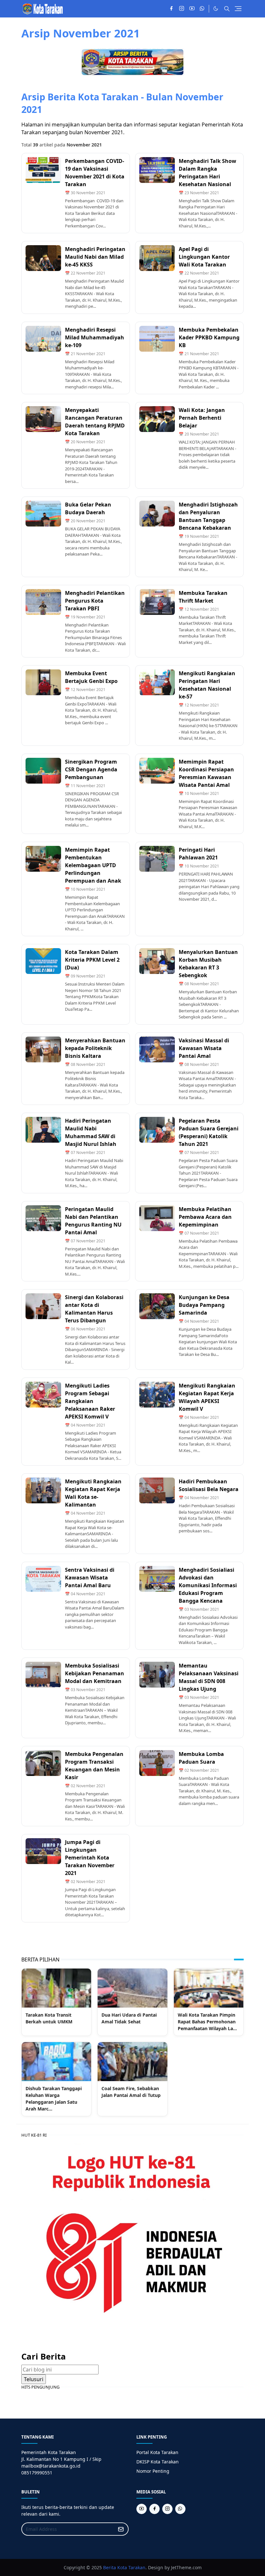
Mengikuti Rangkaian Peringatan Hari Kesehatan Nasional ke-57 (207, 685)
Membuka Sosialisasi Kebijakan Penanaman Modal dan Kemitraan (95, 1673)
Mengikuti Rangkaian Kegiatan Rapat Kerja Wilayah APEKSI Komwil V (207, 1397)
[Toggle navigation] (238, 9)
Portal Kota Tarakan (157, 2452)
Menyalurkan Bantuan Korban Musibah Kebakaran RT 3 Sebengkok (208, 964)
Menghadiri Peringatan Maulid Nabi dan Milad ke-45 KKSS (95, 257)
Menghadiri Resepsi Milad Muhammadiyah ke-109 (95, 337)
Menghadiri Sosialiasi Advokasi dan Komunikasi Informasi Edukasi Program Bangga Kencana (208, 1585)
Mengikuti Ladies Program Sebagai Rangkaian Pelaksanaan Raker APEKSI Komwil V (90, 1401)
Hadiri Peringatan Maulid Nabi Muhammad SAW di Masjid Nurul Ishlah (91, 1132)
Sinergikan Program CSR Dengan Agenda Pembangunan (91, 769)
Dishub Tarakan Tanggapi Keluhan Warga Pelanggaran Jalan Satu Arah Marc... (54, 2099)
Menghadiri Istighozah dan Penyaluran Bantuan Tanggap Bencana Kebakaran (208, 516)
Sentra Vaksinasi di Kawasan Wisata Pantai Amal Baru (90, 1578)
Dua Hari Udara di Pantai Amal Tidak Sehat (129, 2018)
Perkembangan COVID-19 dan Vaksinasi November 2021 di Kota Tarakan (95, 173)
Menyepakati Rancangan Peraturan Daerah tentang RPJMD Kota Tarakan (95, 422)
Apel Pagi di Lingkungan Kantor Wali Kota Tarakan (204, 257)
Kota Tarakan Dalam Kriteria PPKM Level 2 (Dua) (92, 960)
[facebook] (171, 9)
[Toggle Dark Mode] (216, 9)
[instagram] (182, 9)
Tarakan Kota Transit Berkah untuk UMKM (49, 2018)
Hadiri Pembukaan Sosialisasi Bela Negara (209, 1485)
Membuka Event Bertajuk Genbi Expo (91, 677)
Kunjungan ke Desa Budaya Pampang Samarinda (204, 1305)
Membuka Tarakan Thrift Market (203, 597)
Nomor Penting (153, 2471)
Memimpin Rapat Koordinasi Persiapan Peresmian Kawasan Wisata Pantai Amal (206, 773)
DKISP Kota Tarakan (158, 2462)
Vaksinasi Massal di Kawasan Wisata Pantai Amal (204, 1048)
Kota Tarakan (131, 2567)
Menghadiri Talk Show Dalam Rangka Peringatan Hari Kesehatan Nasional (207, 173)
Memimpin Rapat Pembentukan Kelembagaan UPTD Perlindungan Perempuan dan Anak (93, 865)
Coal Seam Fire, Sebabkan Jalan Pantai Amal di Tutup (131, 2092)
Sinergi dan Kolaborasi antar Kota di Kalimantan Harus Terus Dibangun (94, 1309)
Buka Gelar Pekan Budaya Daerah (88, 508)
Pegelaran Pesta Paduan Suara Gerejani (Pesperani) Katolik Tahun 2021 (209, 1132)
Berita (110, 2567)
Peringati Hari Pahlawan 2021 (198, 854)
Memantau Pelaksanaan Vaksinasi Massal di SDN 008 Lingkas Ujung (209, 1677)
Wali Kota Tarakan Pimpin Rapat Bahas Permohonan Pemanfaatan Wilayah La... (207, 2022)
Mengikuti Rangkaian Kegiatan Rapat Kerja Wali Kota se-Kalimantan (93, 1493)
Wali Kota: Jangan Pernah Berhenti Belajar (202, 418)
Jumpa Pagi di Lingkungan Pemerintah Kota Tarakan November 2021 (90, 1858)
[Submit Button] (121, 2529)
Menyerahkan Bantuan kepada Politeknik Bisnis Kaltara (95, 1048)
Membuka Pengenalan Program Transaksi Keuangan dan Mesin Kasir (94, 1766)
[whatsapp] (202, 9)
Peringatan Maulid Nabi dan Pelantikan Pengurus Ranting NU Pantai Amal (93, 1221)
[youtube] (192, 9)
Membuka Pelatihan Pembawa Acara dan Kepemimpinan (205, 1217)
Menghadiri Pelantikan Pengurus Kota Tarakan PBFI (95, 601)
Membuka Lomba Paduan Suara (201, 1758)
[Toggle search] (227, 9)
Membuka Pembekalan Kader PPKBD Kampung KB (209, 337)
